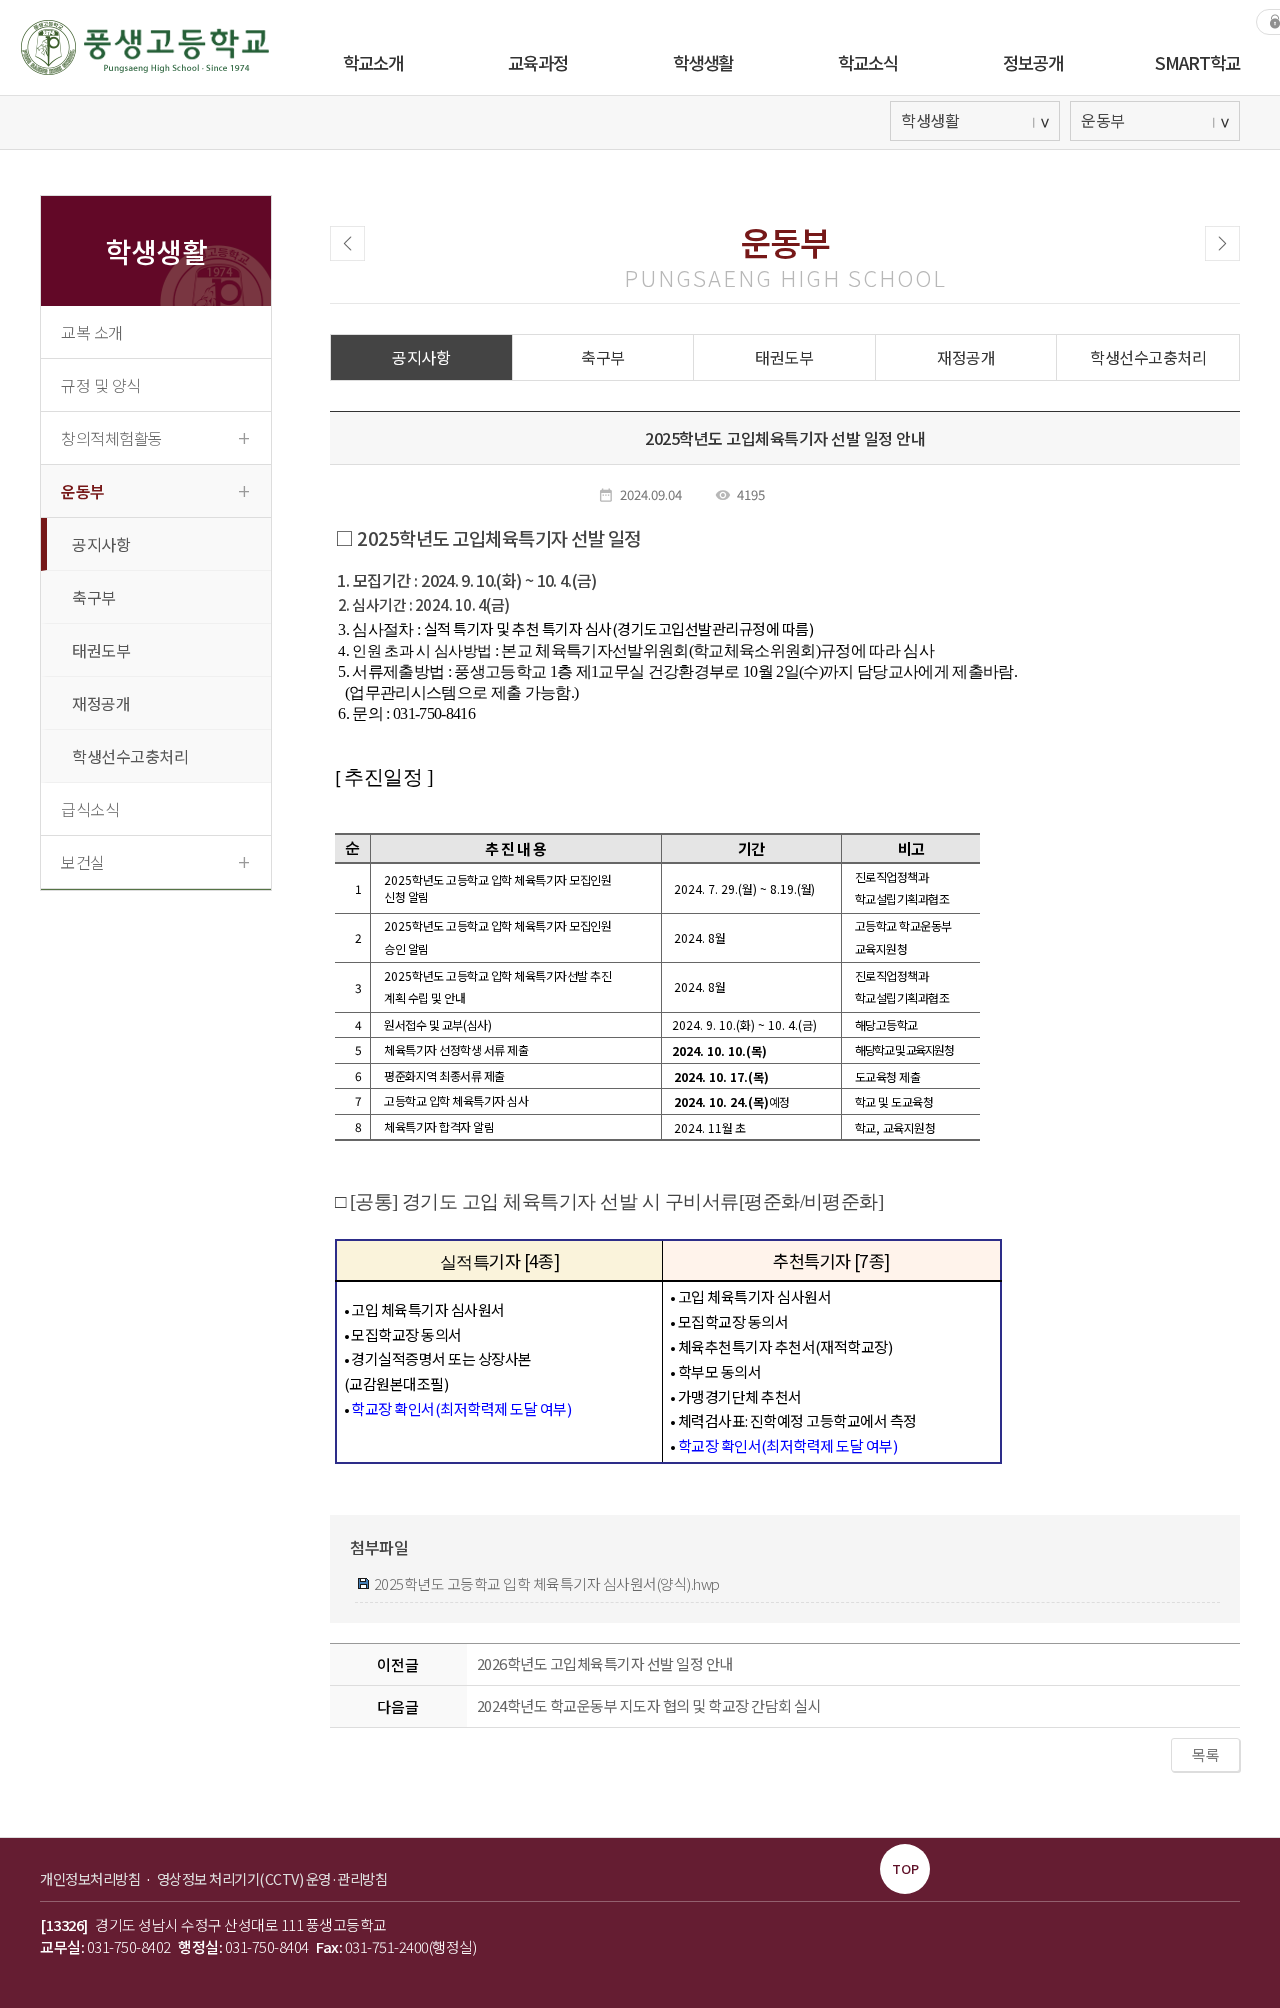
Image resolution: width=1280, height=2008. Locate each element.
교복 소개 (92, 332)
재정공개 (101, 703)
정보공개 (1033, 62)
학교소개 (373, 62)
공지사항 (101, 544)
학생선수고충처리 (130, 756)
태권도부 (101, 650)
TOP (905, 1868)
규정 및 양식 (101, 385)
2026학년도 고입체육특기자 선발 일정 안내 (605, 1663)
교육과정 (538, 62)
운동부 (155, 490)
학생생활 (703, 62)
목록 (1205, 1754)
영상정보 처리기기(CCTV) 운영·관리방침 (272, 1878)
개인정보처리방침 (91, 1878)
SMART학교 (1197, 62)
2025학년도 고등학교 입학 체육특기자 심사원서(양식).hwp (545, 1583)
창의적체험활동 (155, 437)
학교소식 (868, 62)
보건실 (155, 861)
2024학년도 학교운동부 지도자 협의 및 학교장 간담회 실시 (649, 1705)
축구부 (94, 597)
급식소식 (90, 809)
